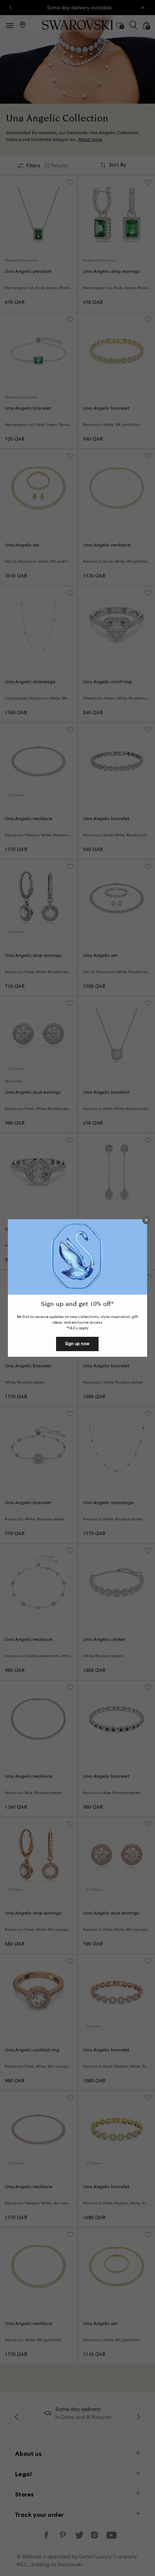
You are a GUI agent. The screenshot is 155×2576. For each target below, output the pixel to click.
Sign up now (77, 1344)
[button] (146, 1220)
